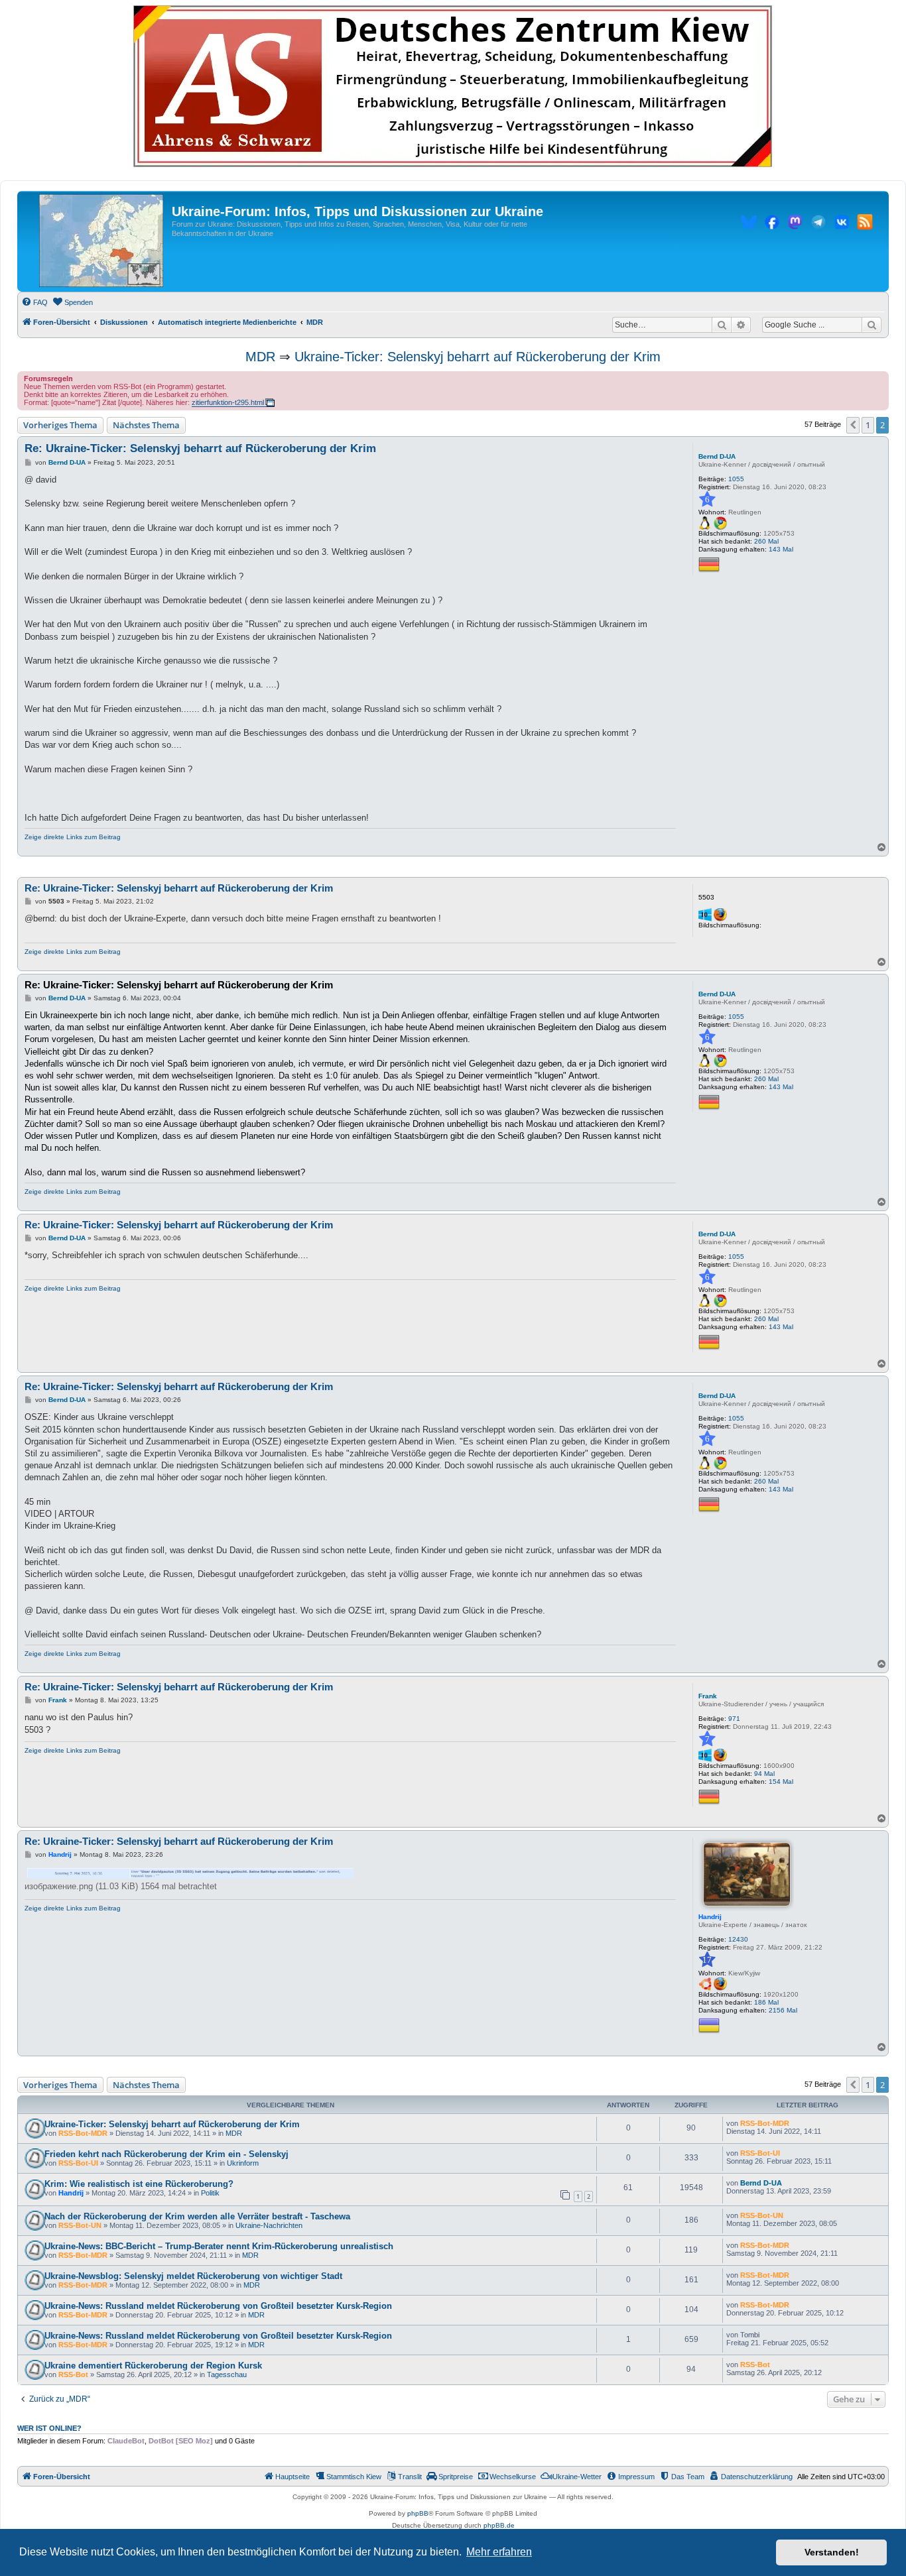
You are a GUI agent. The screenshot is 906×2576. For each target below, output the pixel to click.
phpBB (418, 2513)
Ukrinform (243, 2163)
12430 (738, 1939)
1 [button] (868, 425)
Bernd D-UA (717, 456)
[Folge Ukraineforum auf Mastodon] (795, 224)
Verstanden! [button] (832, 2552)
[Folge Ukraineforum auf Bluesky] (749, 224)
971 (734, 1719)
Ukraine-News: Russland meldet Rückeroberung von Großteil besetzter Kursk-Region (218, 2306)
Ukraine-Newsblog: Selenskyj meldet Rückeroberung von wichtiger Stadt (193, 2276)
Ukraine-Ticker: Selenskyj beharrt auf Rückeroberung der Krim (478, 357)
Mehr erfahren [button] (499, 2552)
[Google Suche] (872, 325)
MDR (260, 357)
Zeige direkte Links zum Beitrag (73, 837)
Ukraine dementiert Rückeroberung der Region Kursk (153, 2366)
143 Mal (781, 549)
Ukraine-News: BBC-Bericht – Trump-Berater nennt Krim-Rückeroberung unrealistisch (219, 2246)
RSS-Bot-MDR (83, 2133)
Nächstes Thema (146, 425)
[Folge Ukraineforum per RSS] (865, 224)
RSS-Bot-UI (78, 2163)
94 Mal (764, 1774)
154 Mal (781, 1782)
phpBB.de (499, 2525)
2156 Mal (783, 2010)
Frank (708, 1696)
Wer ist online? (49, 2428)
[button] (853, 425)
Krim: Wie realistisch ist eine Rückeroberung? (139, 2184)
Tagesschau (227, 2374)
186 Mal (766, 2002)
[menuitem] (34, 302)
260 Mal (766, 541)
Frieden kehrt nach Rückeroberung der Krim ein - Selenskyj (166, 2154)
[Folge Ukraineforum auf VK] (842, 224)
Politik (210, 2193)
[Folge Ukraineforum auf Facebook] (772, 224)
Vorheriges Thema (60, 425)
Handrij (710, 1917)
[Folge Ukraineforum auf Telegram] (818, 224)
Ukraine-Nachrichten (269, 2225)
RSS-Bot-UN (80, 2225)
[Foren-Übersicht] (101, 241)
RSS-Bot (73, 2374)
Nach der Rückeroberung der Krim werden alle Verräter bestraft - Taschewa (197, 2216)
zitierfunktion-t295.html (228, 402)
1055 (736, 479)
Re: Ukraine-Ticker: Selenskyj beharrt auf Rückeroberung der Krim (200, 448)
